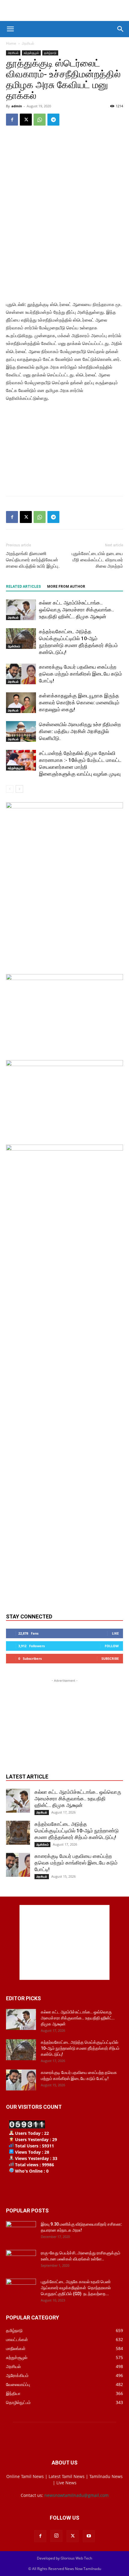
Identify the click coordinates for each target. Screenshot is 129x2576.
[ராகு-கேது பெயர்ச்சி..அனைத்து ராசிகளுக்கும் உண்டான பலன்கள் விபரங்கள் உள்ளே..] (21, 2260)
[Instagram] (56, 2536)
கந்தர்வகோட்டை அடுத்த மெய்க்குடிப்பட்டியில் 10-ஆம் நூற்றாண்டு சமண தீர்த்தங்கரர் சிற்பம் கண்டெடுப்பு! (77, 1831)
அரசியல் (28, 43)
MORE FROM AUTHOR (66, 587)
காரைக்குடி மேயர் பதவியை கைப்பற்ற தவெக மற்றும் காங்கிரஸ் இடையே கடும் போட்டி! (81, 674)
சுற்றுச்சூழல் (31, 53)
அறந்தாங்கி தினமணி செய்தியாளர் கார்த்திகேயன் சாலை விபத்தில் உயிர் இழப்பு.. (33, 560)
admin (17, 106)
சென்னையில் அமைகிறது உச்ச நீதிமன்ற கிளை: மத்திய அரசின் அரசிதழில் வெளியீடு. (80, 731)
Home (11, 43)
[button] (10, 29)
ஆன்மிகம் (14, 646)
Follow (112, 1646)
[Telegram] (53, 120)
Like (115, 1633)
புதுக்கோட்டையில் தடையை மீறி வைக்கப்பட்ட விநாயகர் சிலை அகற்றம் (97, 560)
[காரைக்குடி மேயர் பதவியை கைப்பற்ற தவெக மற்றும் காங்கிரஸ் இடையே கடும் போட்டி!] (21, 674)
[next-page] (19, 789)
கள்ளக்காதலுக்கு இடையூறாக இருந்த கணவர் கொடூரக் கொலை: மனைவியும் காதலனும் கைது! (79, 703)
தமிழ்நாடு (50, 53)
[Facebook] (12, 120)
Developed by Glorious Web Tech (64, 2558)
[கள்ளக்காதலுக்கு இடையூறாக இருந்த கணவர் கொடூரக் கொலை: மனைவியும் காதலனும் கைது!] (21, 703)
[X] (26, 120)
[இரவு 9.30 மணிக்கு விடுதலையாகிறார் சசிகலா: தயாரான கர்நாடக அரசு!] (21, 2232)
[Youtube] (89, 2536)
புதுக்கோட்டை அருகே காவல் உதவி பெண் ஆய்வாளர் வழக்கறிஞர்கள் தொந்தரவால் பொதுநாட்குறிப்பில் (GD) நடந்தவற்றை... (77, 2288)
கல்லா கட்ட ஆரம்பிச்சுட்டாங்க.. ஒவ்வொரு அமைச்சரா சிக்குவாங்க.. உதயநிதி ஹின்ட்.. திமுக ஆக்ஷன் (76, 610)
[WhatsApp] (40, 120)
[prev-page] (10, 789)
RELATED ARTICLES (23, 587)
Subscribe (110, 1658)
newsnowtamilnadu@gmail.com (76, 2495)
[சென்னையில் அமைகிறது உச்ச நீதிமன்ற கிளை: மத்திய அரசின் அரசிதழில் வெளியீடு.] (21, 731)
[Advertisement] (64, 10)
